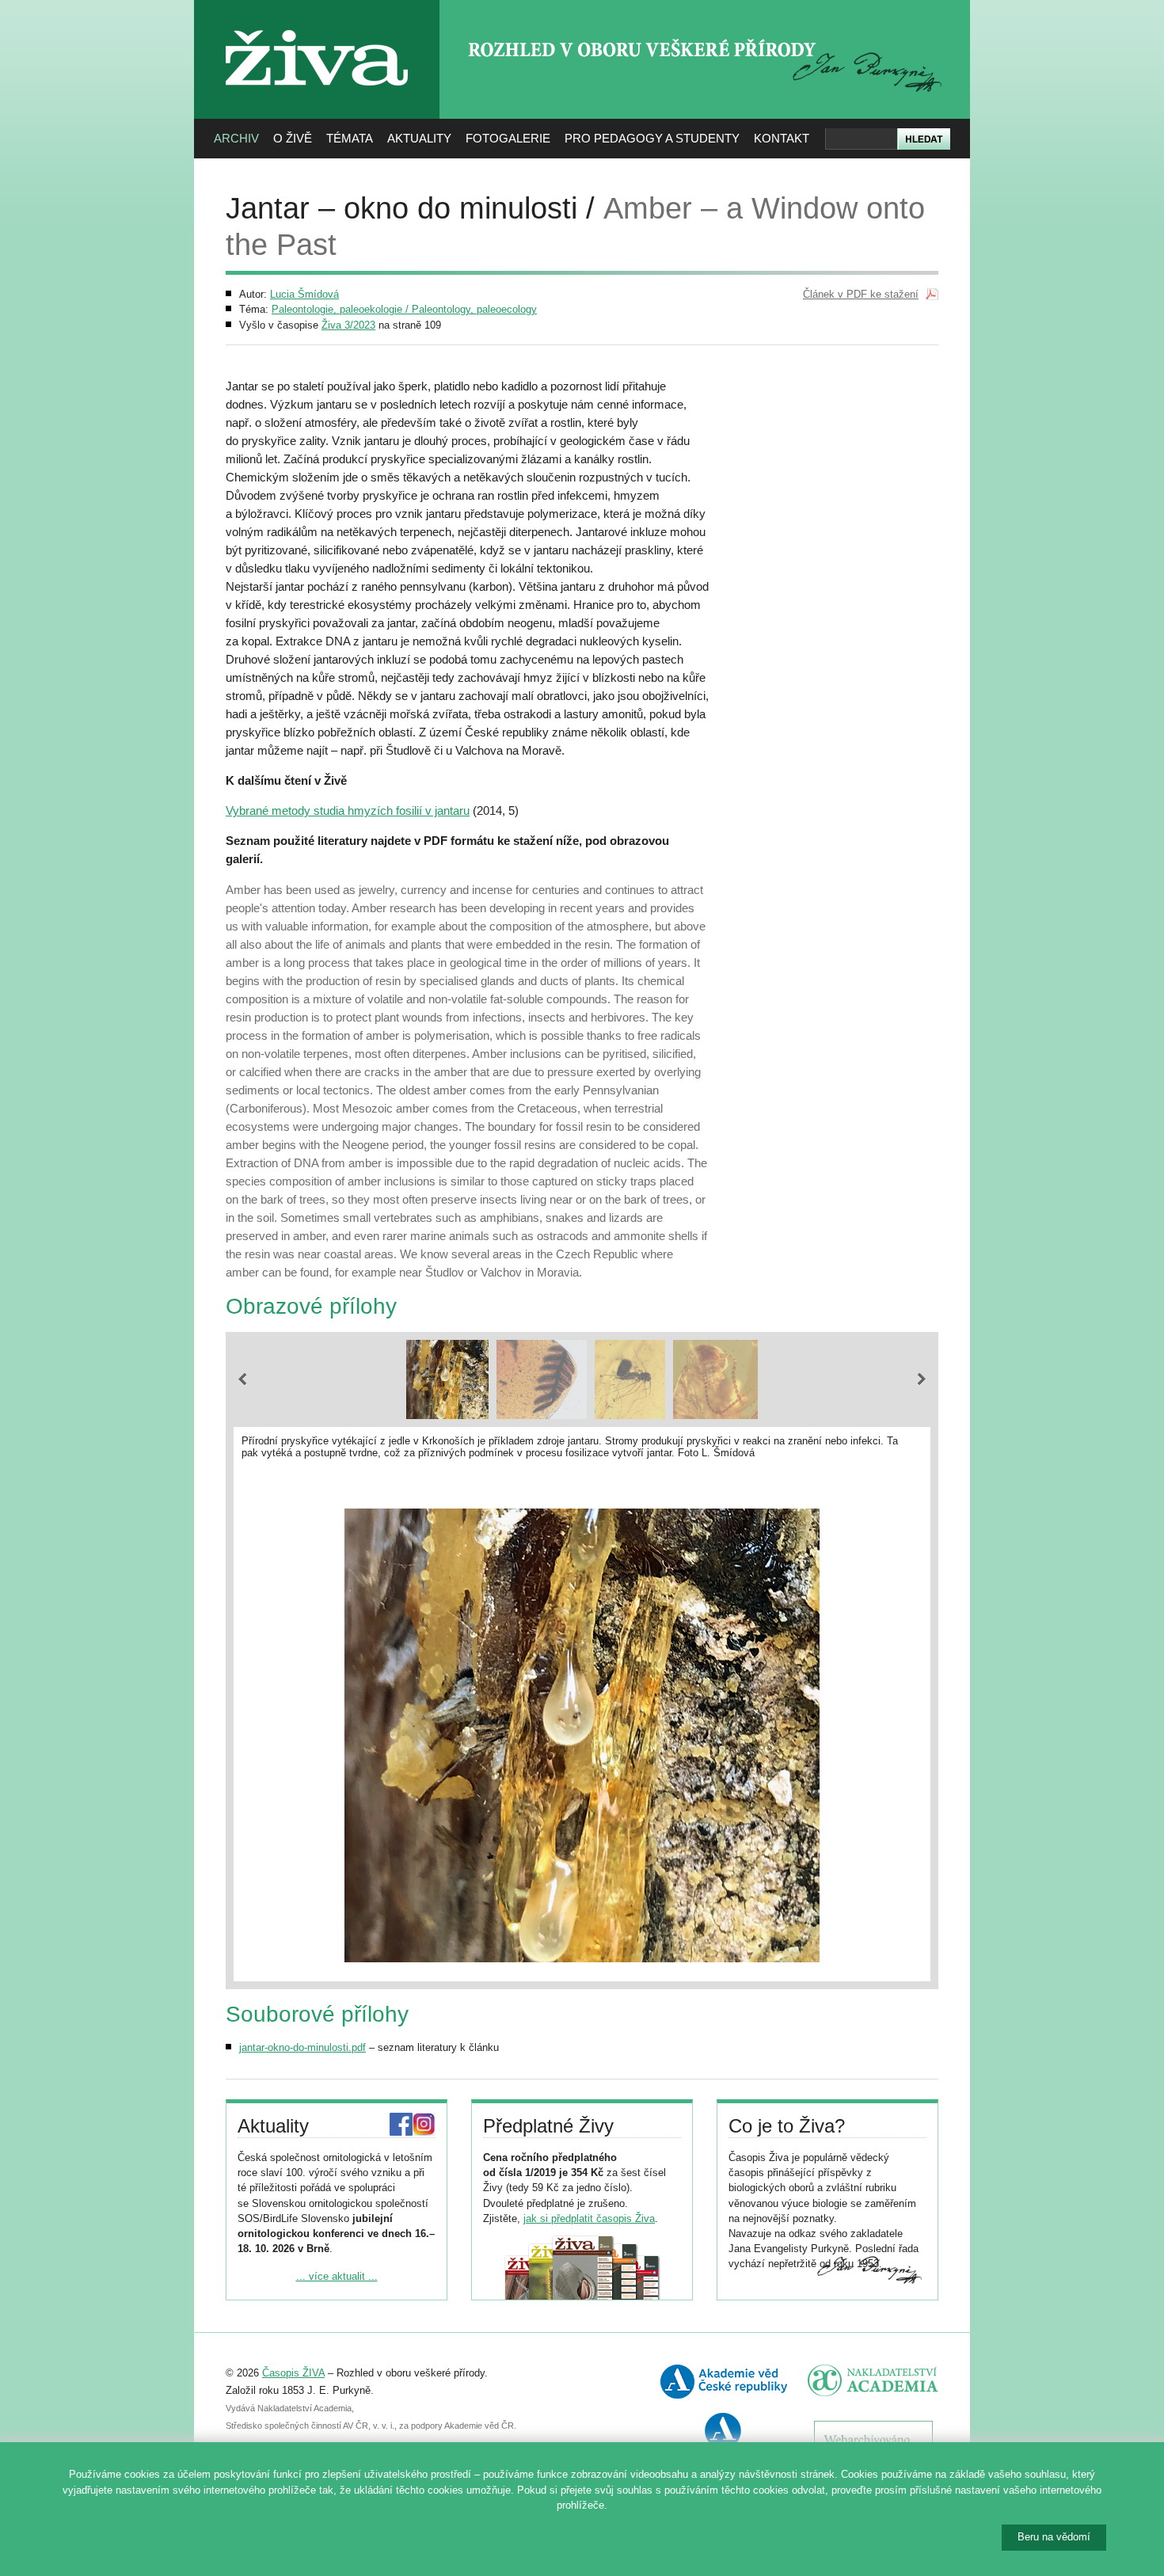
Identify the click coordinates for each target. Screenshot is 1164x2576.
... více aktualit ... (337, 2276)
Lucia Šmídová (304, 294)
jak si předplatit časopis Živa (589, 2218)
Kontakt (782, 138)
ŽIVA (317, 24)
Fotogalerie (508, 138)
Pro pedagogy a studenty (652, 138)
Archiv (236, 138)
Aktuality (419, 138)
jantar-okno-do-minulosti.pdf (302, 2047)
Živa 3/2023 (348, 325)
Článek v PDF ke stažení (861, 294)
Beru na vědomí (1054, 2537)
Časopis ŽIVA (293, 2373)
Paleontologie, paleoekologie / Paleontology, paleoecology (404, 309)
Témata (350, 138)
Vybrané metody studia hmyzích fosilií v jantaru (348, 810)
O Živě (293, 138)
